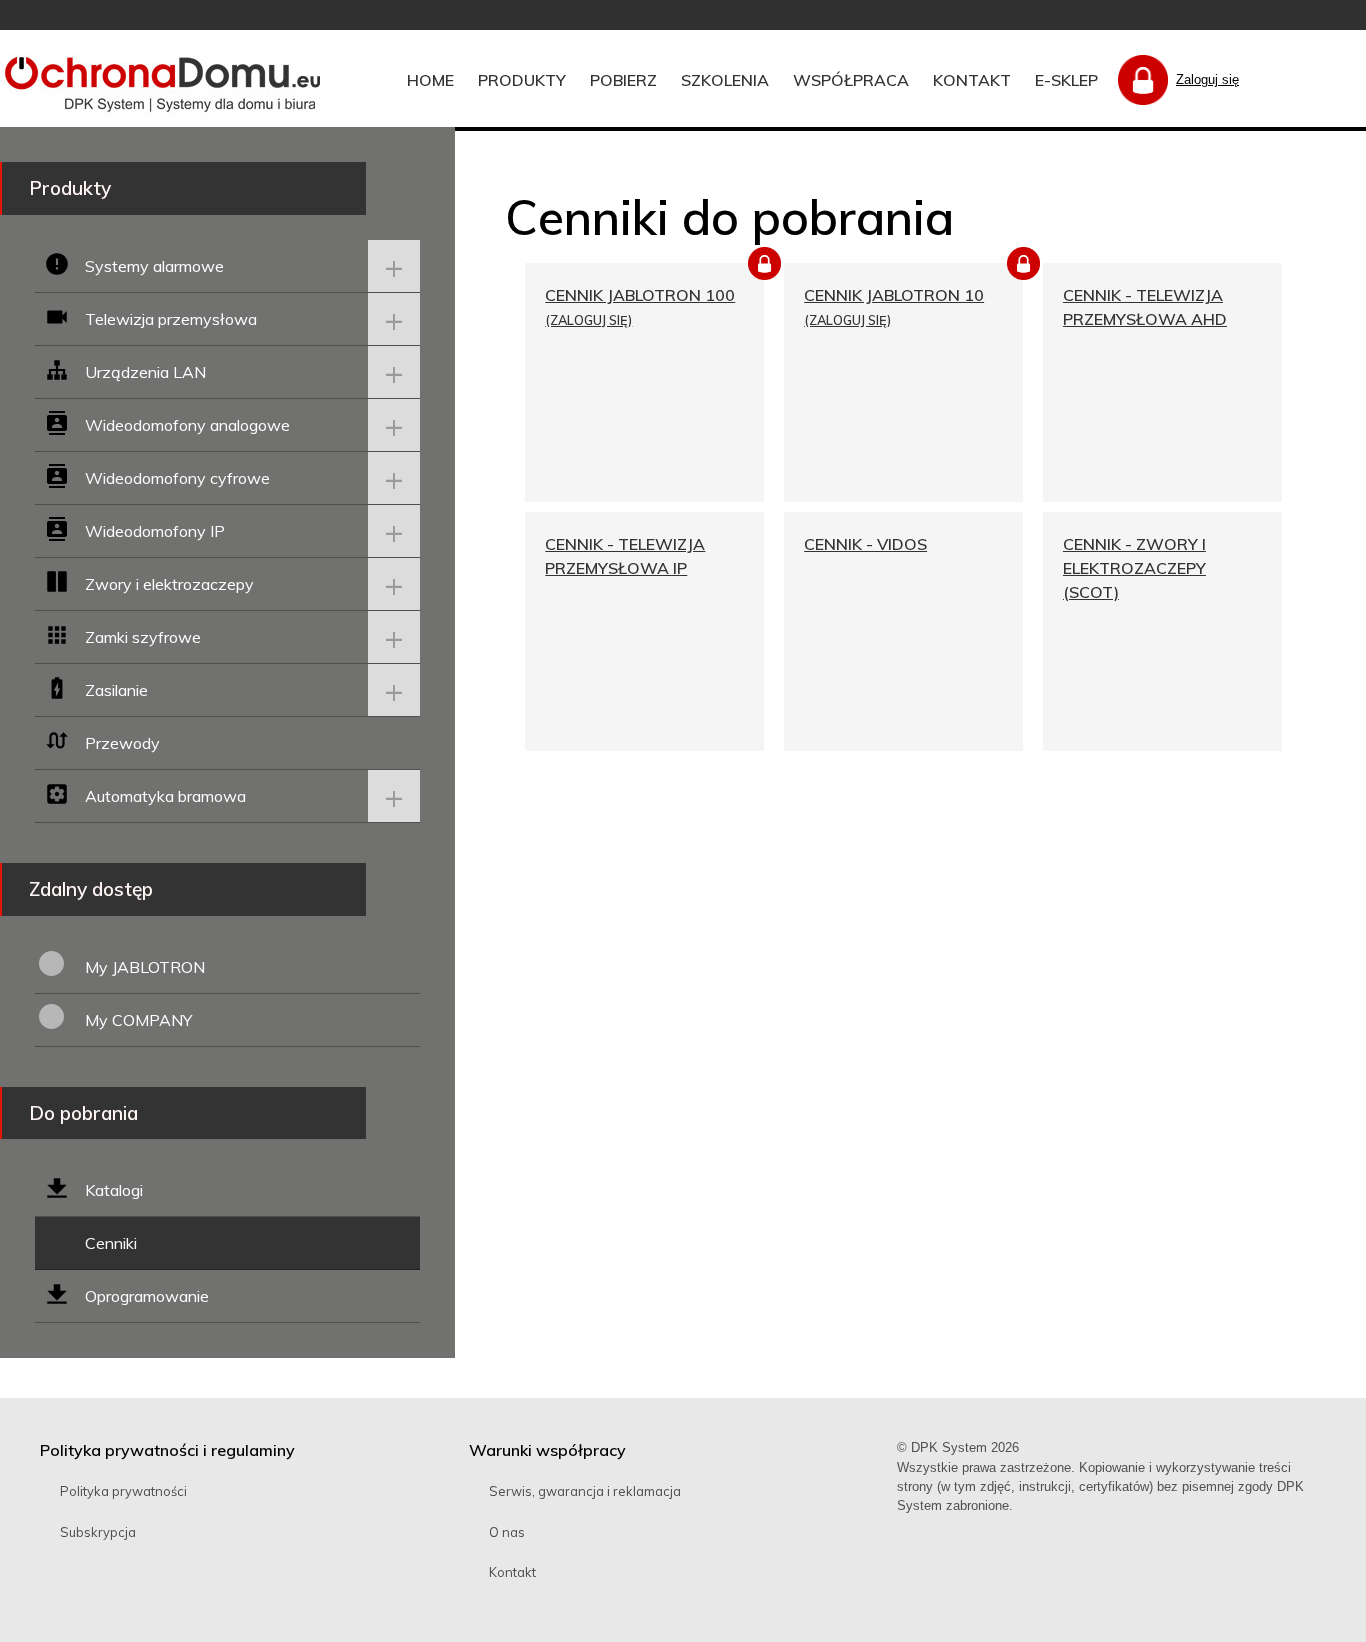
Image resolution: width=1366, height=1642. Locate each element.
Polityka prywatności (123, 1491)
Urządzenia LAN (145, 372)
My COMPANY (138, 1020)
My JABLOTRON (145, 967)
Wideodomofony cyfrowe (177, 478)
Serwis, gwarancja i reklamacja (585, 1491)
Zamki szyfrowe (143, 637)
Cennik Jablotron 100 (640, 295)
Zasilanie (116, 690)
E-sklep (1066, 80)
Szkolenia (725, 80)
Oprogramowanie (147, 1296)
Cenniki (111, 1243)
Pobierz (623, 80)
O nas (507, 1532)
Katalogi (114, 1190)
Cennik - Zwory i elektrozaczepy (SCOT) (1134, 568)
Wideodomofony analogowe (187, 425)
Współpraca (851, 80)
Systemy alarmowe (154, 266)
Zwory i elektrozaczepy (169, 584)
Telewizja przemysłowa (171, 319)
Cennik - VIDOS (865, 544)
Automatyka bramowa (165, 796)
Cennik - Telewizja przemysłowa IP (625, 556)
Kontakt (972, 80)
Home (430, 80)
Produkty (522, 80)
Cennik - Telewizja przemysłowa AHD (1145, 307)
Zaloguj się (1207, 79)
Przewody (122, 743)
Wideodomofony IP (155, 531)
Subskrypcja (98, 1532)
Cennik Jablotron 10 (894, 295)
